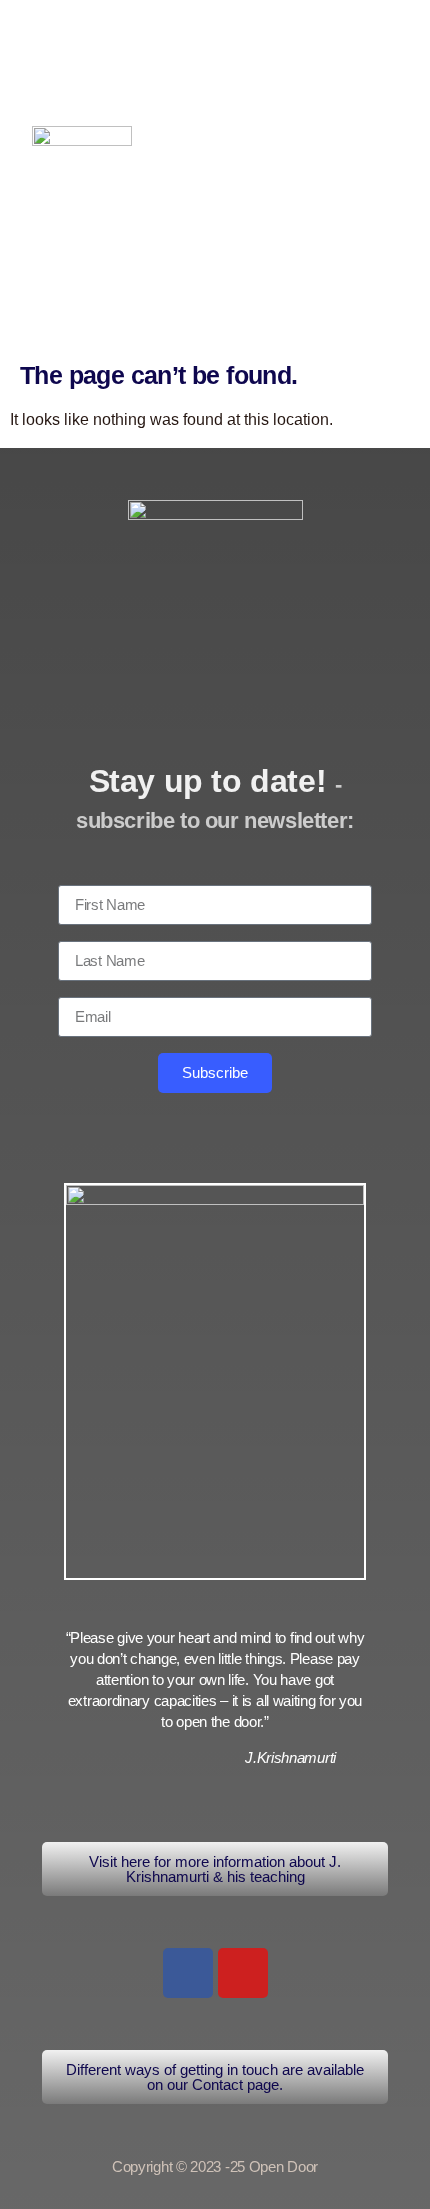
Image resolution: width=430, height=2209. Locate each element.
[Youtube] (243, 1973)
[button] (303, 65)
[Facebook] (188, 1973)
